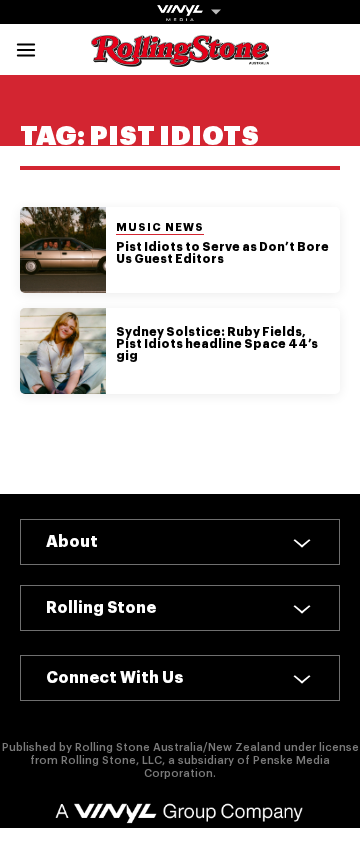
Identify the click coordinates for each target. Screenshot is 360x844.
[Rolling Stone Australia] (180, 57)
